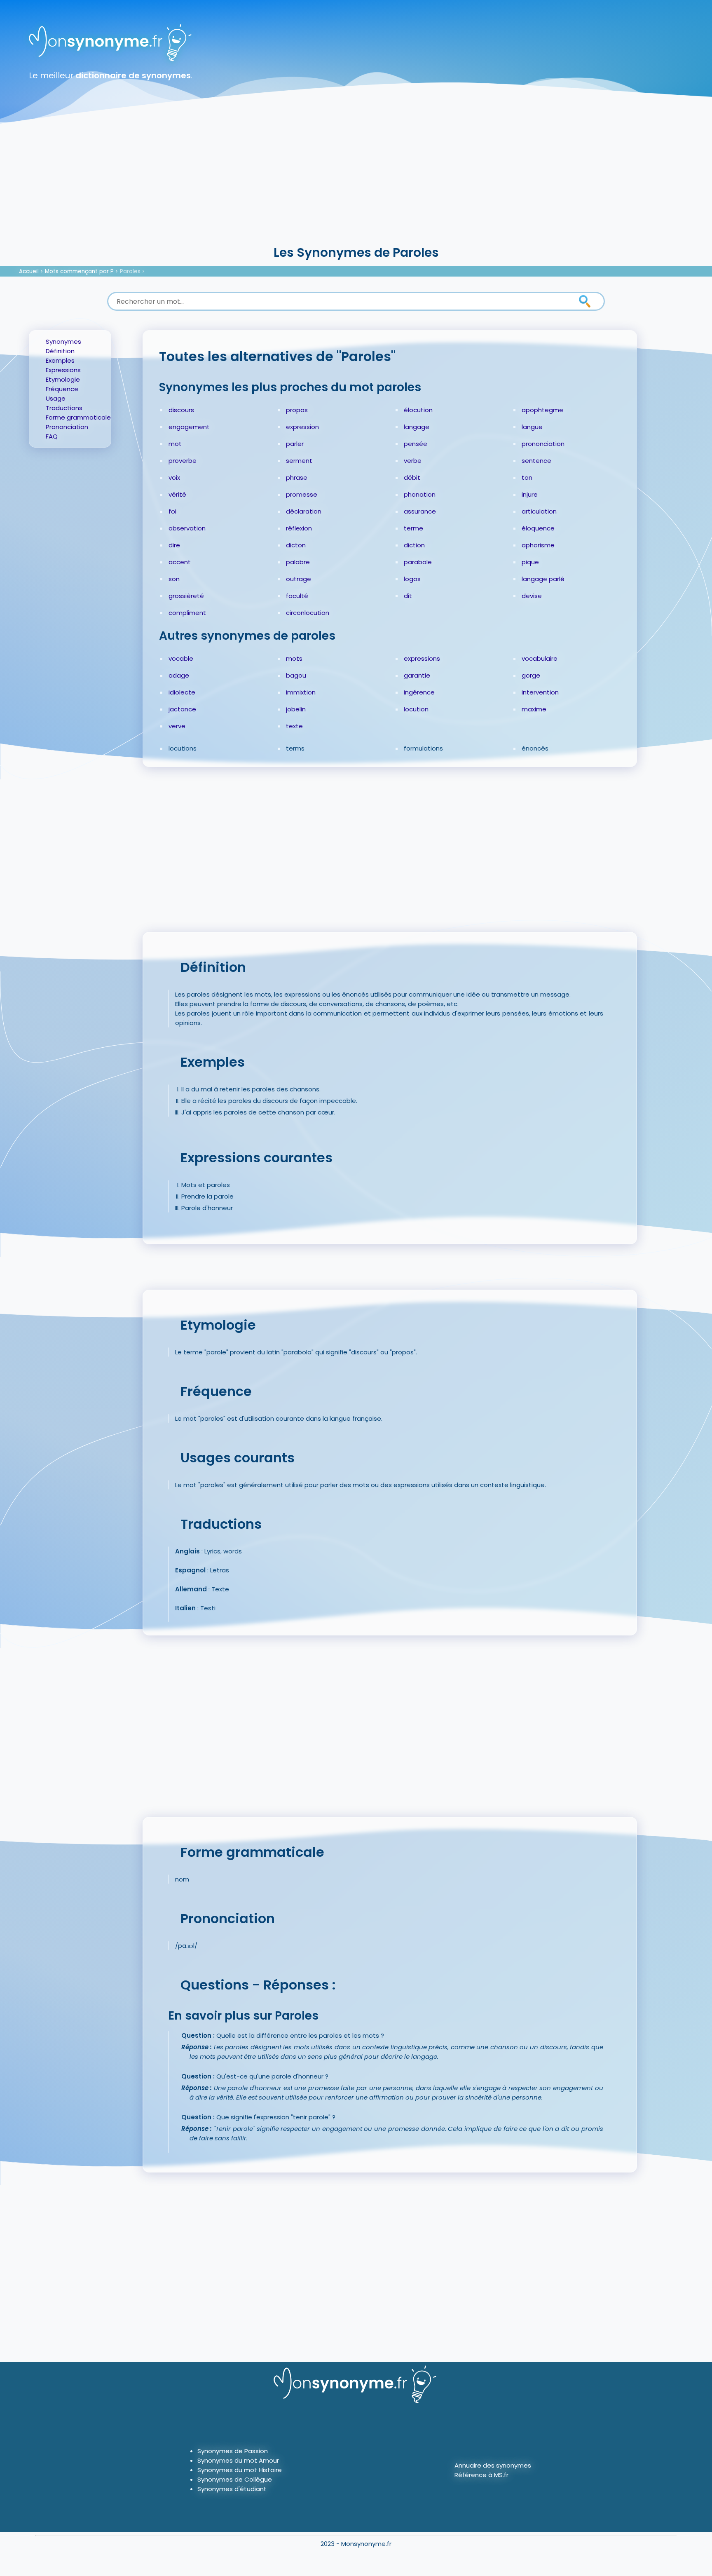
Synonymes (63, 341)
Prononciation (67, 427)
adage (179, 675)
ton (527, 477)
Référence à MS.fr (481, 2475)
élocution (418, 410)
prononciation (543, 444)
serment (299, 461)
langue (532, 427)
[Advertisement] (356, 181)
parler (295, 444)
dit (408, 596)
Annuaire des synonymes (493, 2465)
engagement (189, 427)
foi (172, 511)
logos (412, 579)
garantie (417, 675)
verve (177, 726)
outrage (299, 579)
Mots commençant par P (79, 271)
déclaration (304, 511)
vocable (181, 658)
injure (530, 494)
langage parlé (543, 579)
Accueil (29, 271)
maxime (534, 709)
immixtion (301, 692)
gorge (531, 675)
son (174, 579)
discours (181, 410)
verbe (413, 461)
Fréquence (62, 389)
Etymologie (63, 379)
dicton (296, 545)
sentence (536, 461)
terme (413, 528)
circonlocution (308, 613)
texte (294, 726)
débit (412, 477)
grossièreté (186, 596)
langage (417, 427)
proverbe (183, 461)
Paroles (130, 271)
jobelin (296, 709)
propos (297, 410)
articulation (539, 511)
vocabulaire (540, 658)
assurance (420, 511)
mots (294, 658)
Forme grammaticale (78, 417)
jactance (182, 709)
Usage (56, 398)
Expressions (63, 370)
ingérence (419, 692)
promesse (302, 494)
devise (532, 596)
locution (416, 709)
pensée (416, 444)
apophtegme (542, 410)
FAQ (52, 436)
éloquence (538, 528)
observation (187, 528)
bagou (296, 675)
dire (174, 545)
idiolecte (182, 692)
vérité (177, 494)
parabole (418, 562)
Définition (60, 351)
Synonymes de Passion (233, 2451)
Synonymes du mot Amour (238, 2460)
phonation (420, 494)
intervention (540, 692)
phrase (297, 477)
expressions (422, 658)
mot (175, 444)
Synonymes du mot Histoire (240, 2470)
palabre (298, 562)
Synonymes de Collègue (235, 2479)
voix (174, 477)
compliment (187, 613)
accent (180, 562)
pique (530, 562)
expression (302, 427)
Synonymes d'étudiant (232, 2489)
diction (414, 545)
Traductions (64, 408)
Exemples (60, 360)
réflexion (299, 528)
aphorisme (538, 545)
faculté (297, 596)
